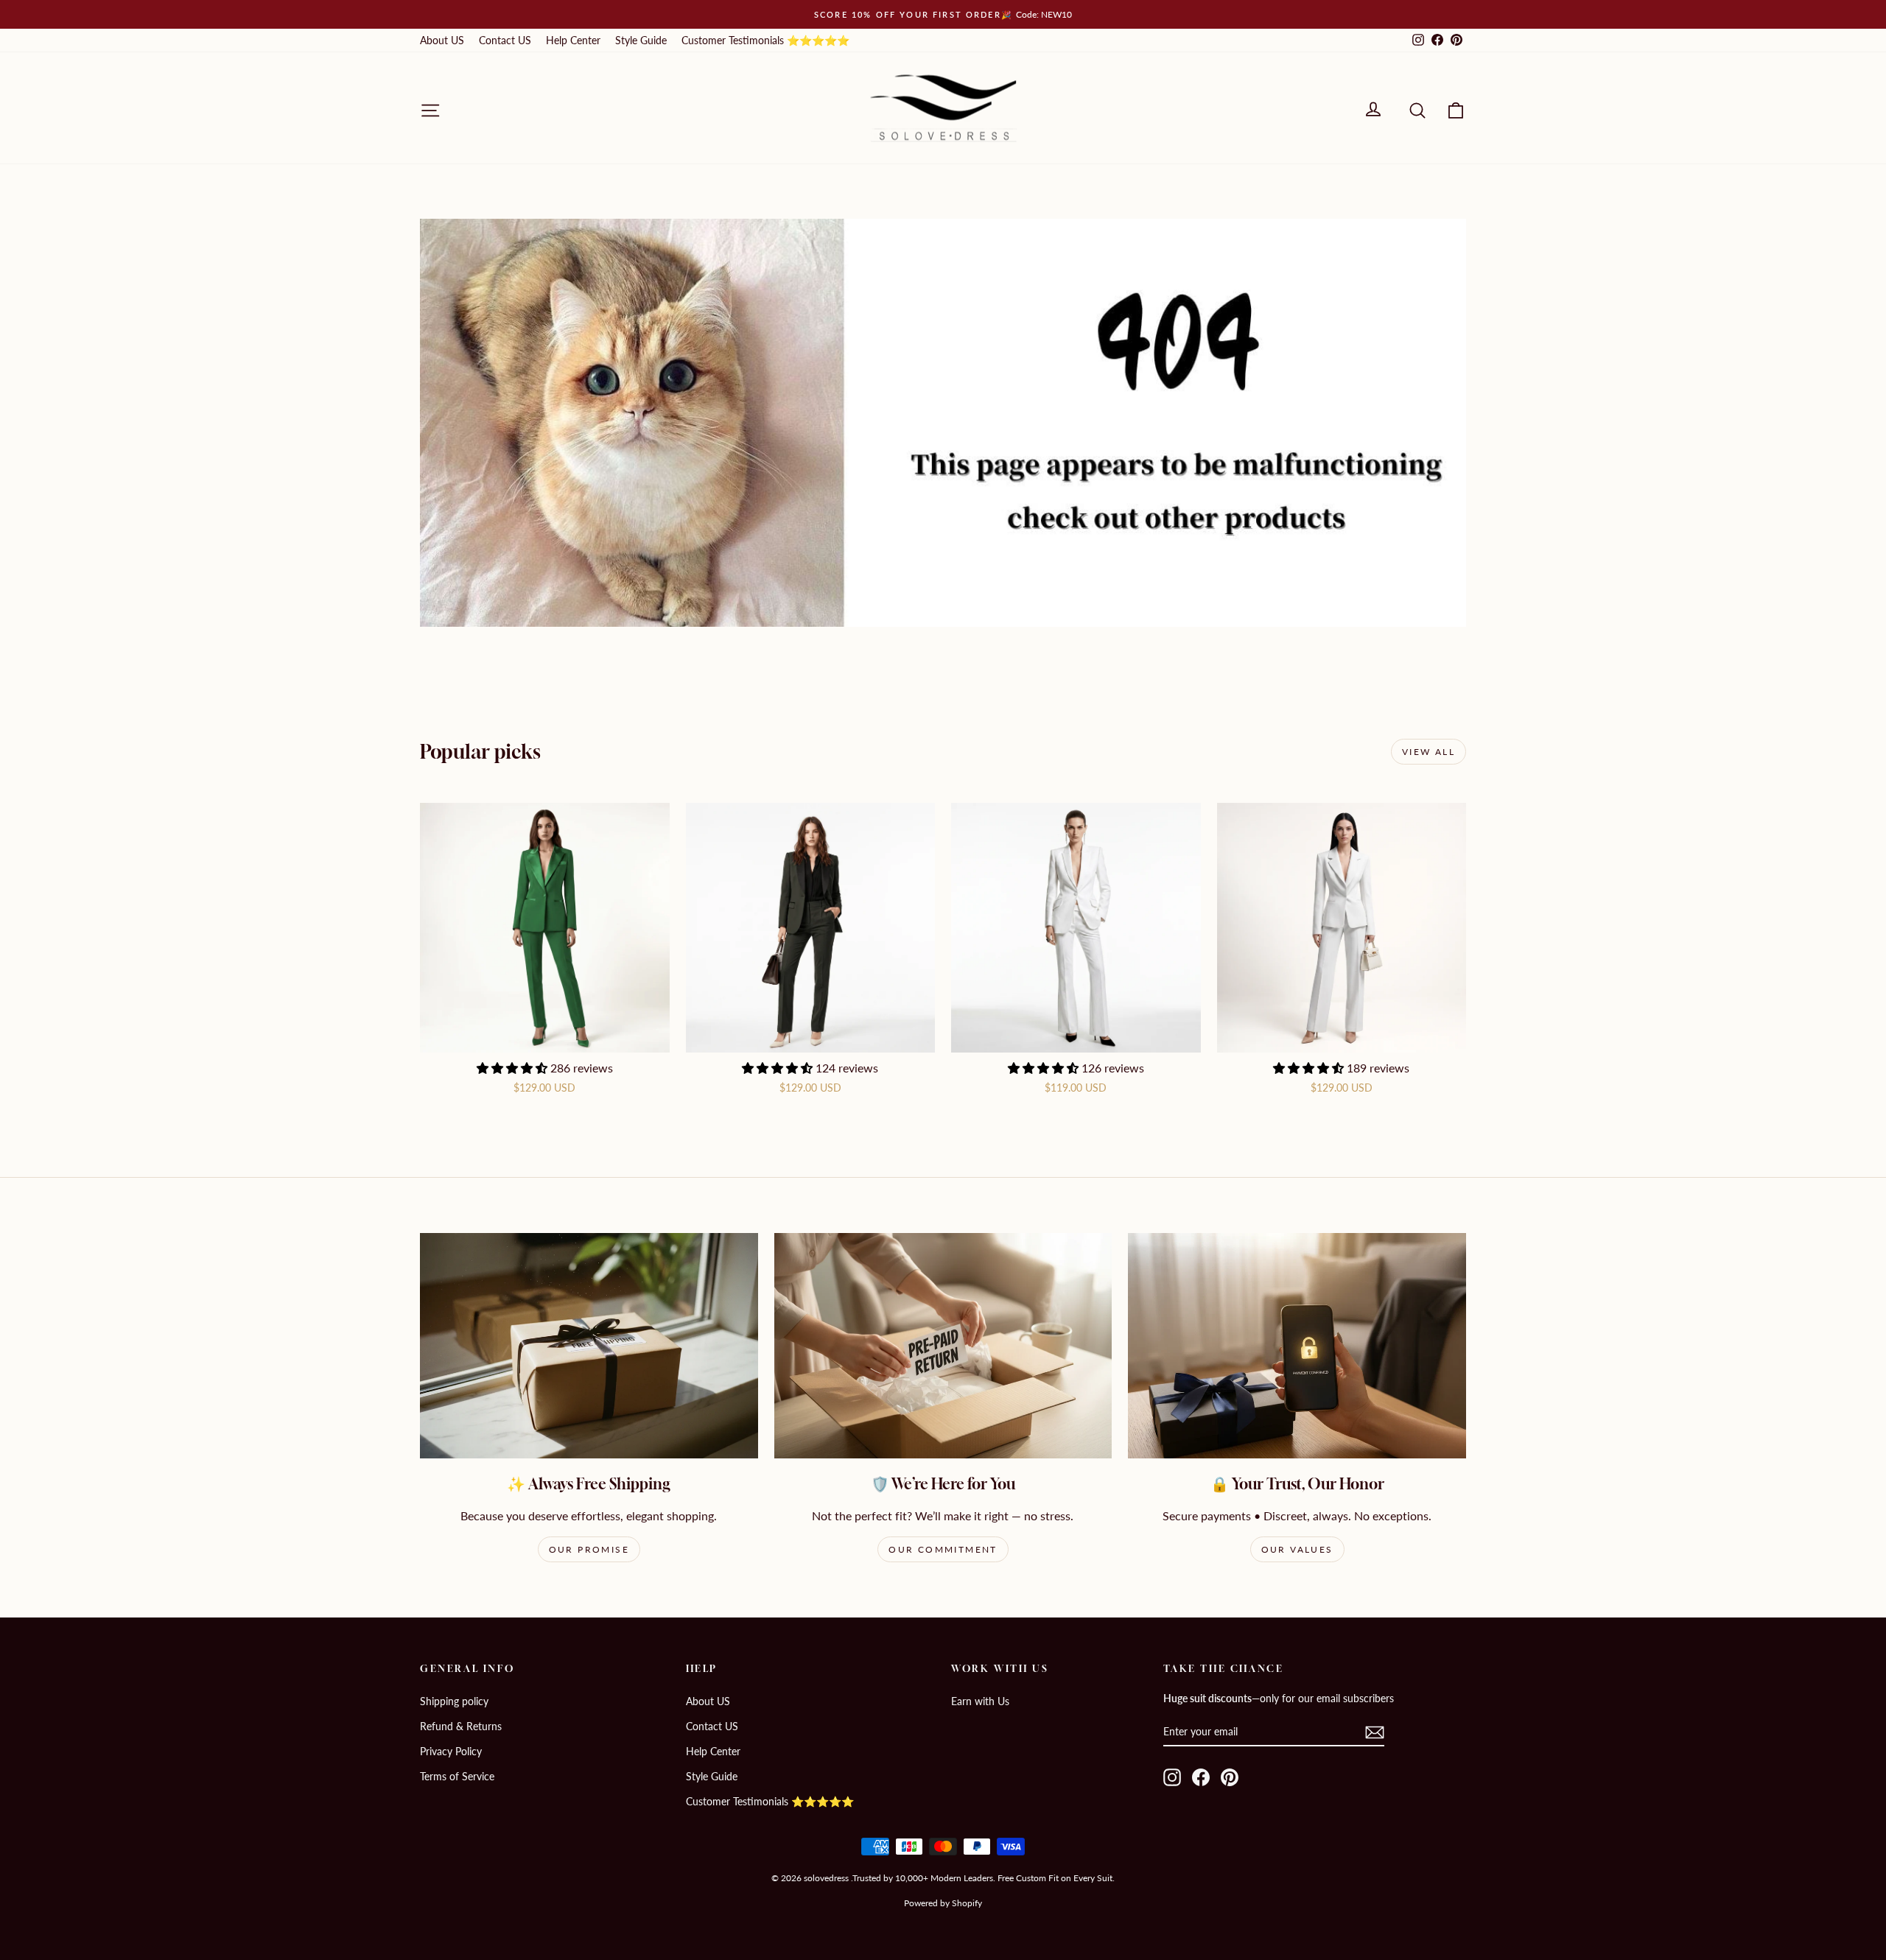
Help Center (573, 40)
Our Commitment (943, 1549)
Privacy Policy (451, 1751)
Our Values (1297, 1549)
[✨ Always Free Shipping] (589, 1346)
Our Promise (589, 1549)
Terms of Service (457, 1776)
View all (1428, 752)
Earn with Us (980, 1701)
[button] (513, 1068)
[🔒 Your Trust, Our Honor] (1297, 1346)
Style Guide (641, 40)
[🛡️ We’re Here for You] (943, 1346)
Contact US (505, 40)
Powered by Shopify (943, 1903)
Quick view (544, 1037)
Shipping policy (454, 1701)
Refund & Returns (461, 1726)
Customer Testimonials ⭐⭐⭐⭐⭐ (765, 40)
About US (442, 40)
